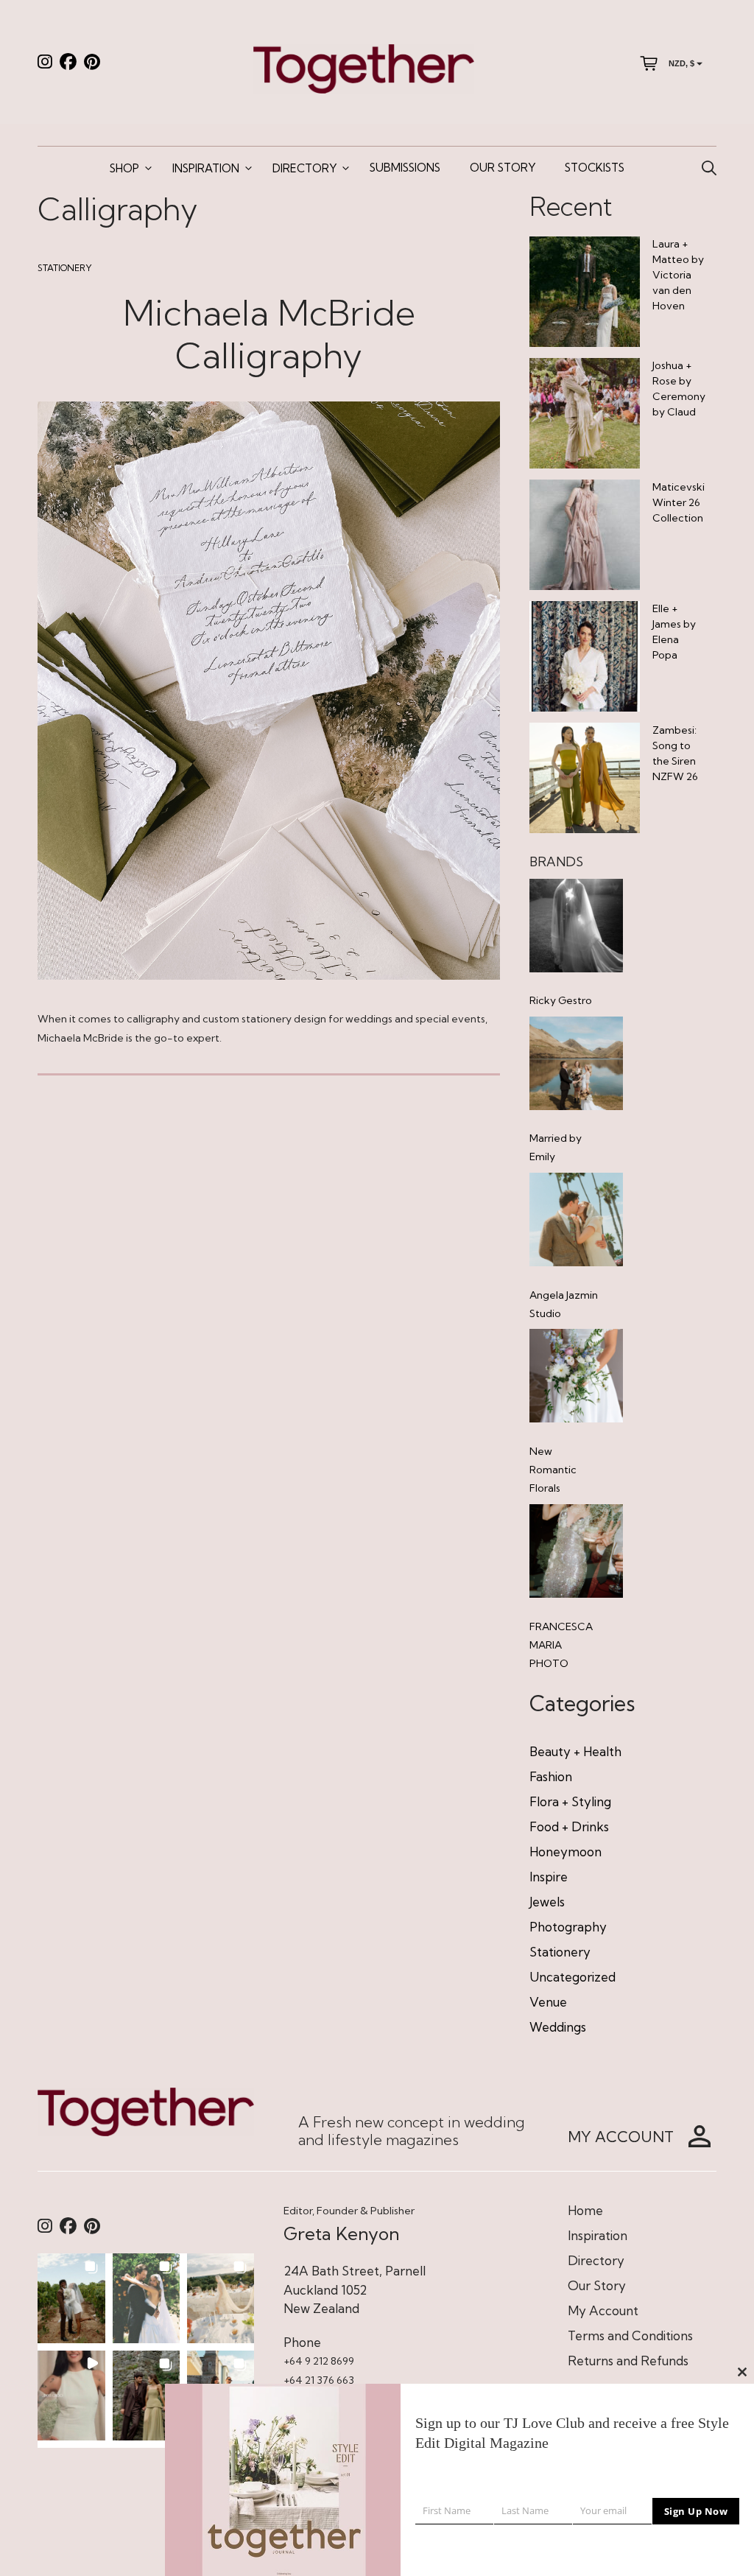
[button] (71, 2298)
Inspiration (206, 168)
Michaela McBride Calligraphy (269, 334)
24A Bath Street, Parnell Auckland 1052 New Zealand (355, 2289)
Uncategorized (572, 1977)
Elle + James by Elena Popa (674, 632)
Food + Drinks (569, 1826)
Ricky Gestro (561, 1000)
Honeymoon (565, 1852)
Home (585, 2210)
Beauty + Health (575, 1751)
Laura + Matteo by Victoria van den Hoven (678, 275)
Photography (568, 1927)
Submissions (405, 168)
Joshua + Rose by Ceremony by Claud (679, 389)
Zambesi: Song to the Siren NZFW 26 (675, 753)
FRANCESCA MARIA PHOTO (561, 1645)
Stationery (65, 268)
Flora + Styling (570, 1801)
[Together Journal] (364, 67)
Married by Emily (556, 1147)
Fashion (551, 1776)
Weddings (558, 2027)
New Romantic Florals (553, 1470)
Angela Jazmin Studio (564, 1304)
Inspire (549, 1877)
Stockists (595, 168)
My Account (603, 2310)
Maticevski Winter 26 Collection (679, 502)
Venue (548, 2002)
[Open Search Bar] (709, 169)
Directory (304, 168)
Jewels (547, 1902)
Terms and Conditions (630, 2335)
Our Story (503, 168)
